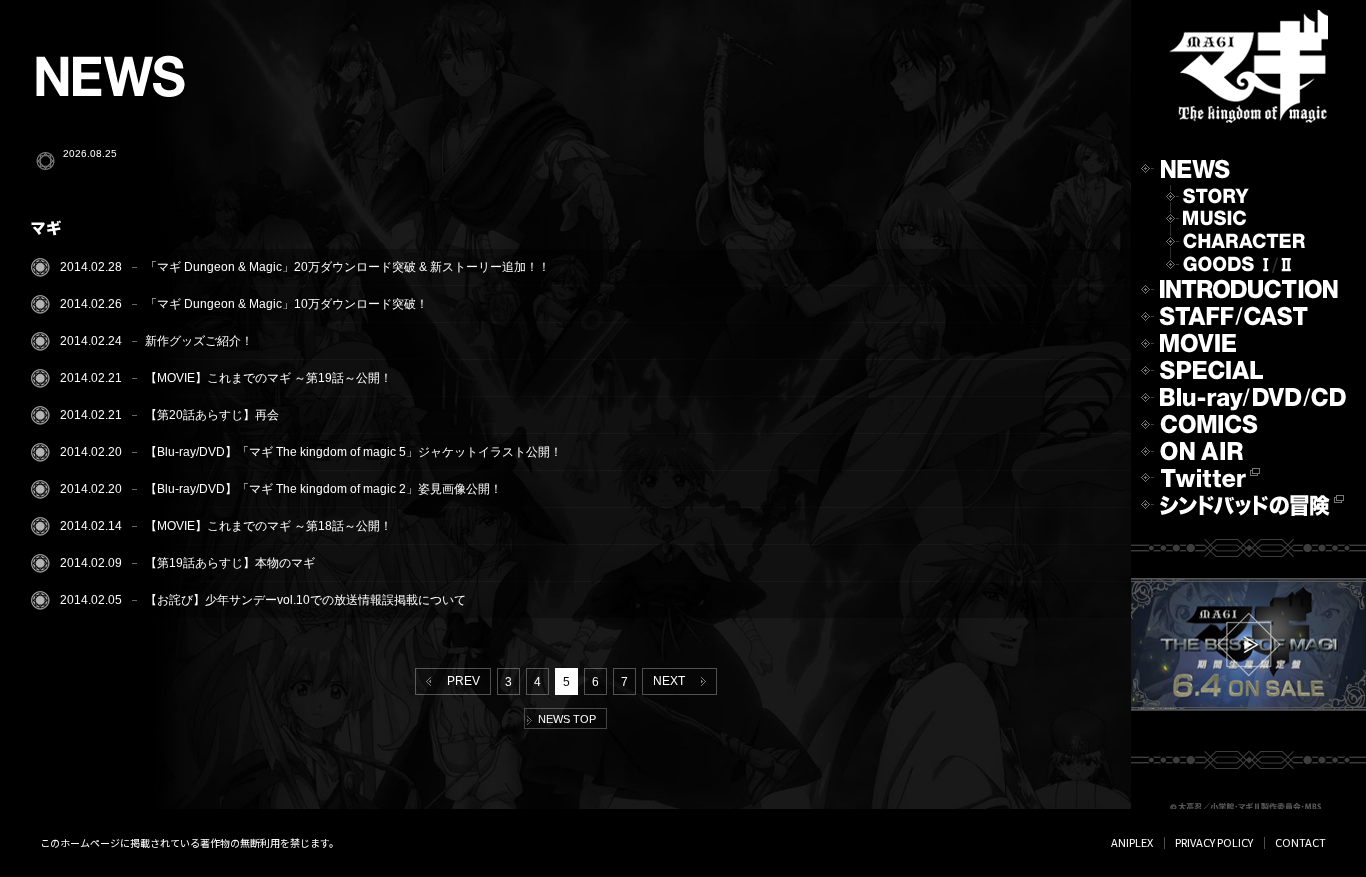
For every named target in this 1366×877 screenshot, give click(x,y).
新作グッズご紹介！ (199, 341)
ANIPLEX (1132, 842)
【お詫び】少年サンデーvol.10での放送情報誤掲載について (305, 600)
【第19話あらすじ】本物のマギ (230, 563)
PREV (460, 681)
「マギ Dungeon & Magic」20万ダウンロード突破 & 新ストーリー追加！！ (347, 267)
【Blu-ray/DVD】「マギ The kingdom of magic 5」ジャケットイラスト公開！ (353, 452)
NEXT (672, 681)
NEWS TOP (564, 719)
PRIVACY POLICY (1214, 842)
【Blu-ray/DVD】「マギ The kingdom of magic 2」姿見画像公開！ (323, 489)
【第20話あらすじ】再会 (212, 415)
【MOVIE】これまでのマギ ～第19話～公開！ (268, 378)
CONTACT (1300, 842)
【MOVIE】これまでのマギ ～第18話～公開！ (268, 526)
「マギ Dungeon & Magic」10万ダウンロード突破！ (286, 304)
